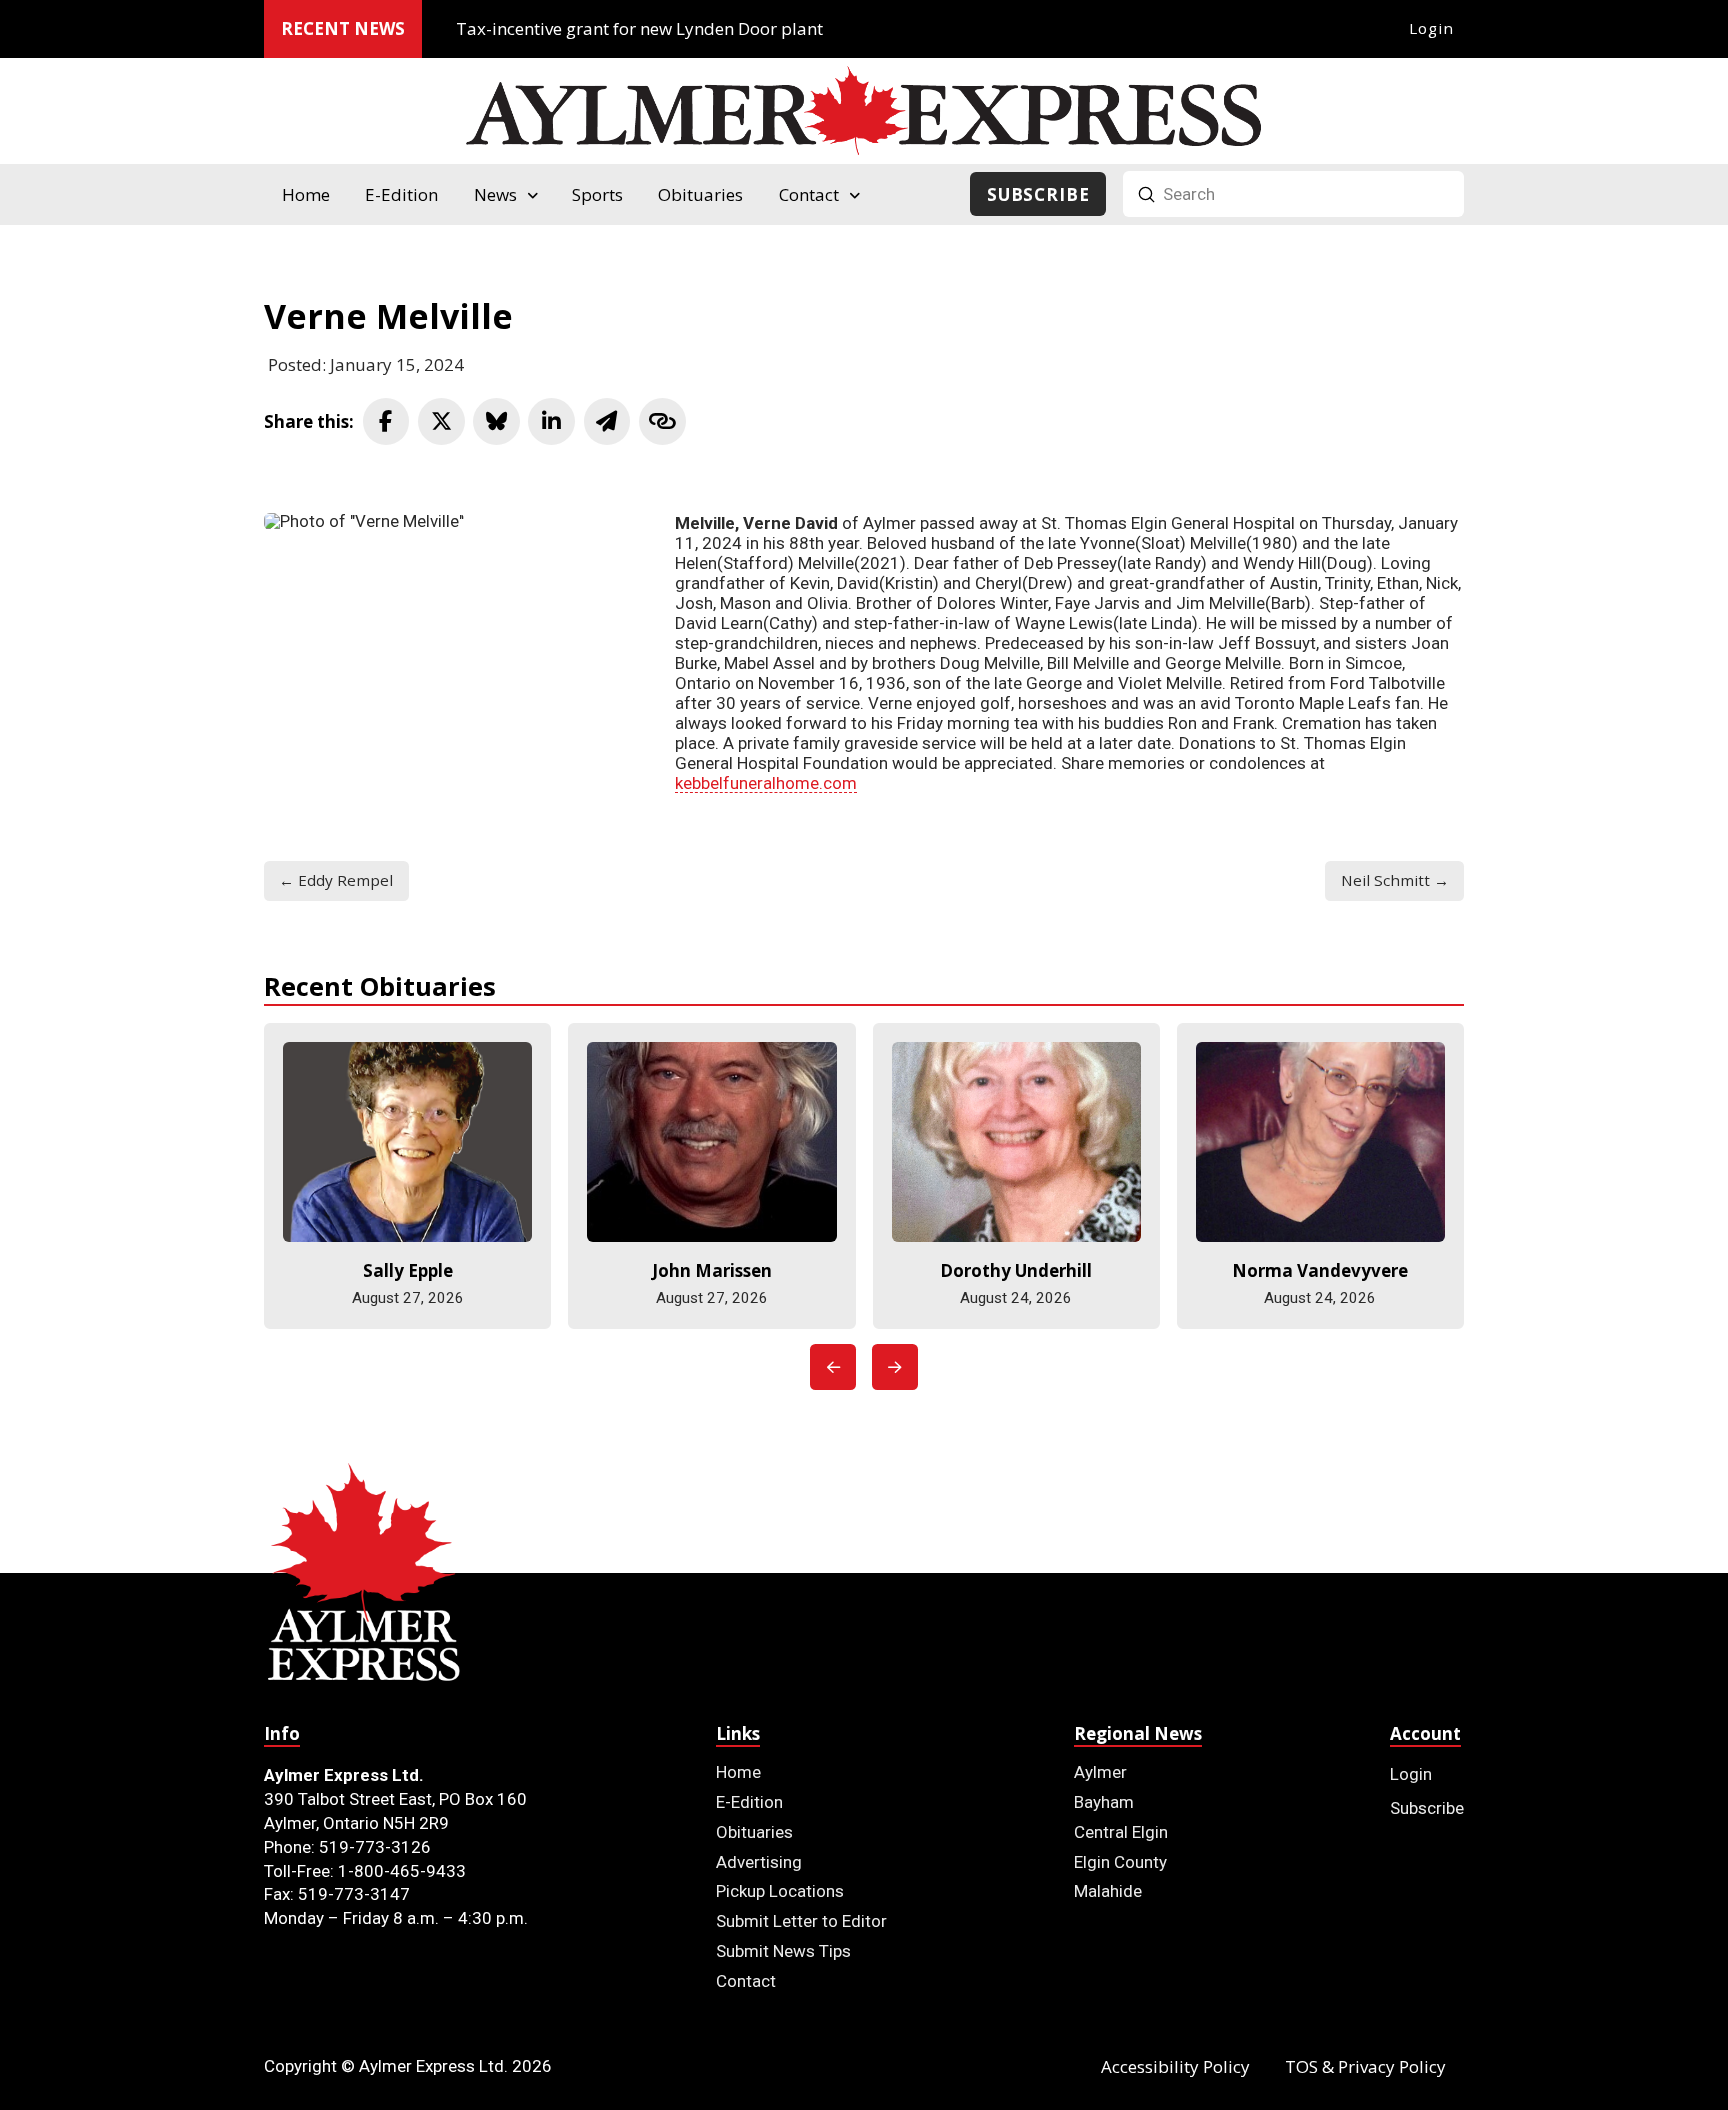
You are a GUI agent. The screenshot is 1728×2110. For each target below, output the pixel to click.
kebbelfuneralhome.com (766, 783)
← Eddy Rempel (336, 880)
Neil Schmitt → (1395, 880)
